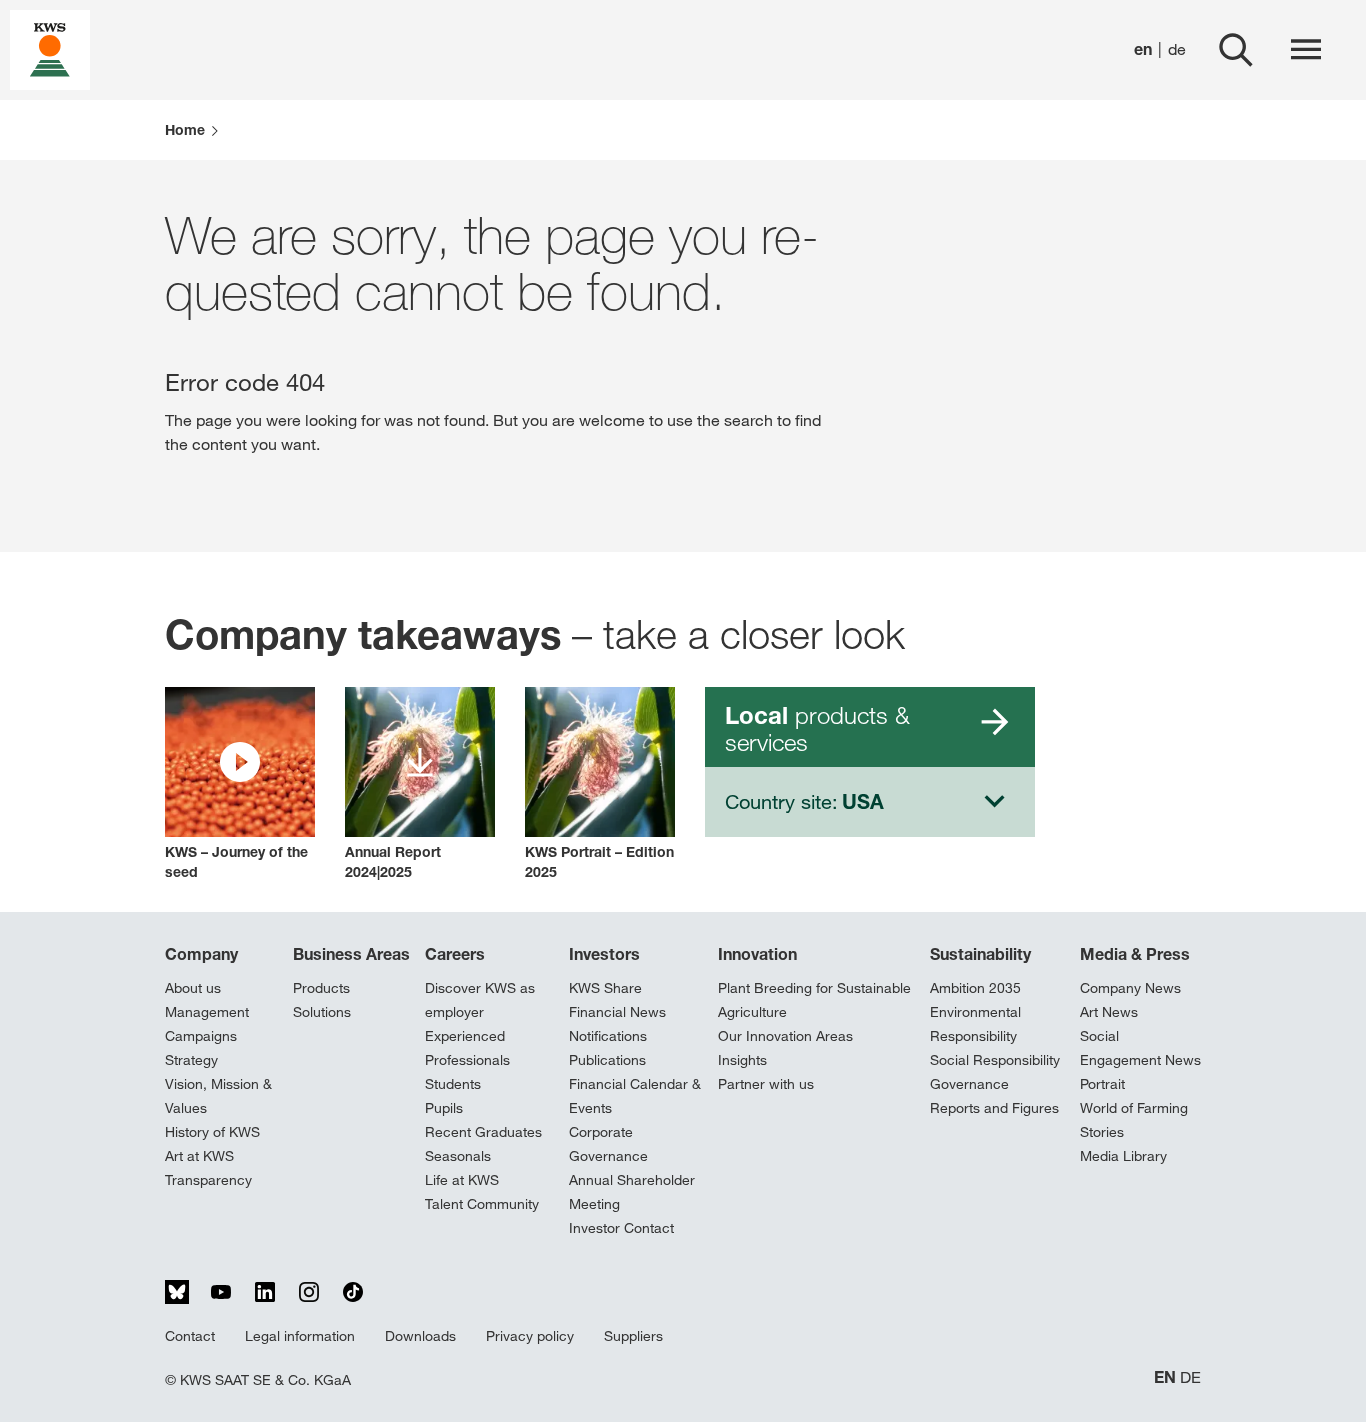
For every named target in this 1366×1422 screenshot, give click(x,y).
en (1143, 49)
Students (453, 1084)
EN (1165, 1377)
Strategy (191, 1060)
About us (193, 988)
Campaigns (201, 1036)
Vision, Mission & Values (218, 1096)
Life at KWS (462, 1180)
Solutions (322, 1012)
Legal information (300, 1336)
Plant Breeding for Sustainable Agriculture (814, 1000)
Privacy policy (530, 1336)
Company (201, 954)
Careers (455, 954)
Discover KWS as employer (480, 1000)
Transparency (208, 1180)
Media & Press (1135, 954)
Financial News (617, 1012)
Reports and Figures (994, 1108)
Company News (1130, 988)
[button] (240, 784)
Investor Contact (621, 1228)
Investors (604, 954)
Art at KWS (199, 1156)
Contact (190, 1336)
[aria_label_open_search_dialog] (1236, 50)
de (1177, 49)
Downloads (420, 1336)
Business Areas (351, 954)
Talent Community (482, 1204)
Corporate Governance (608, 1144)
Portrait (1102, 1084)
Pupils (444, 1108)
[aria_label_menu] (1306, 50)
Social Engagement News (1140, 1048)
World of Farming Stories (1134, 1120)
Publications (607, 1060)
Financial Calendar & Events (635, 1096)
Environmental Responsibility (975, 1024)
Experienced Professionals (467, 1048)
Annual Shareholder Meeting (632, 1192)
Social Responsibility (995, 1060)
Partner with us (766, 1084)
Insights (742, 1060)
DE (1190, 1377)
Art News (1109, 1012)
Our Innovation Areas (785, 1036)
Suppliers (633, 1336)
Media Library (1123, 1156)
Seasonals (458, 1156)
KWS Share (605, 988)
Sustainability (980, 954)
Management (207, 1012)
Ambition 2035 (975, 988)
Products (321, 988)
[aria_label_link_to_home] (50, 48)
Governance (969, 1084)
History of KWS (212, 1132)
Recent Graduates (483, 1132)
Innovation (757, 954)
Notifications (608, 1036)
